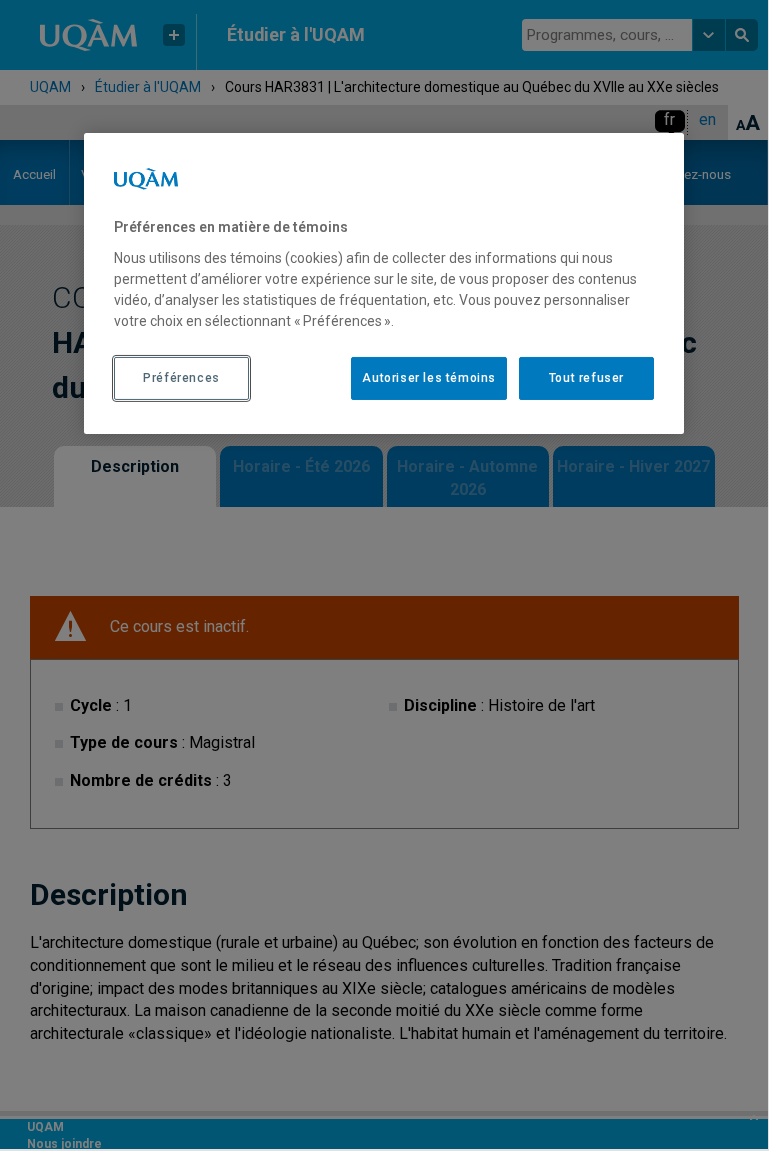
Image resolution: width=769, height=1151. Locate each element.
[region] (384, 283)
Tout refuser (586, 378)
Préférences (181, 378)
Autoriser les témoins (429, 378)
